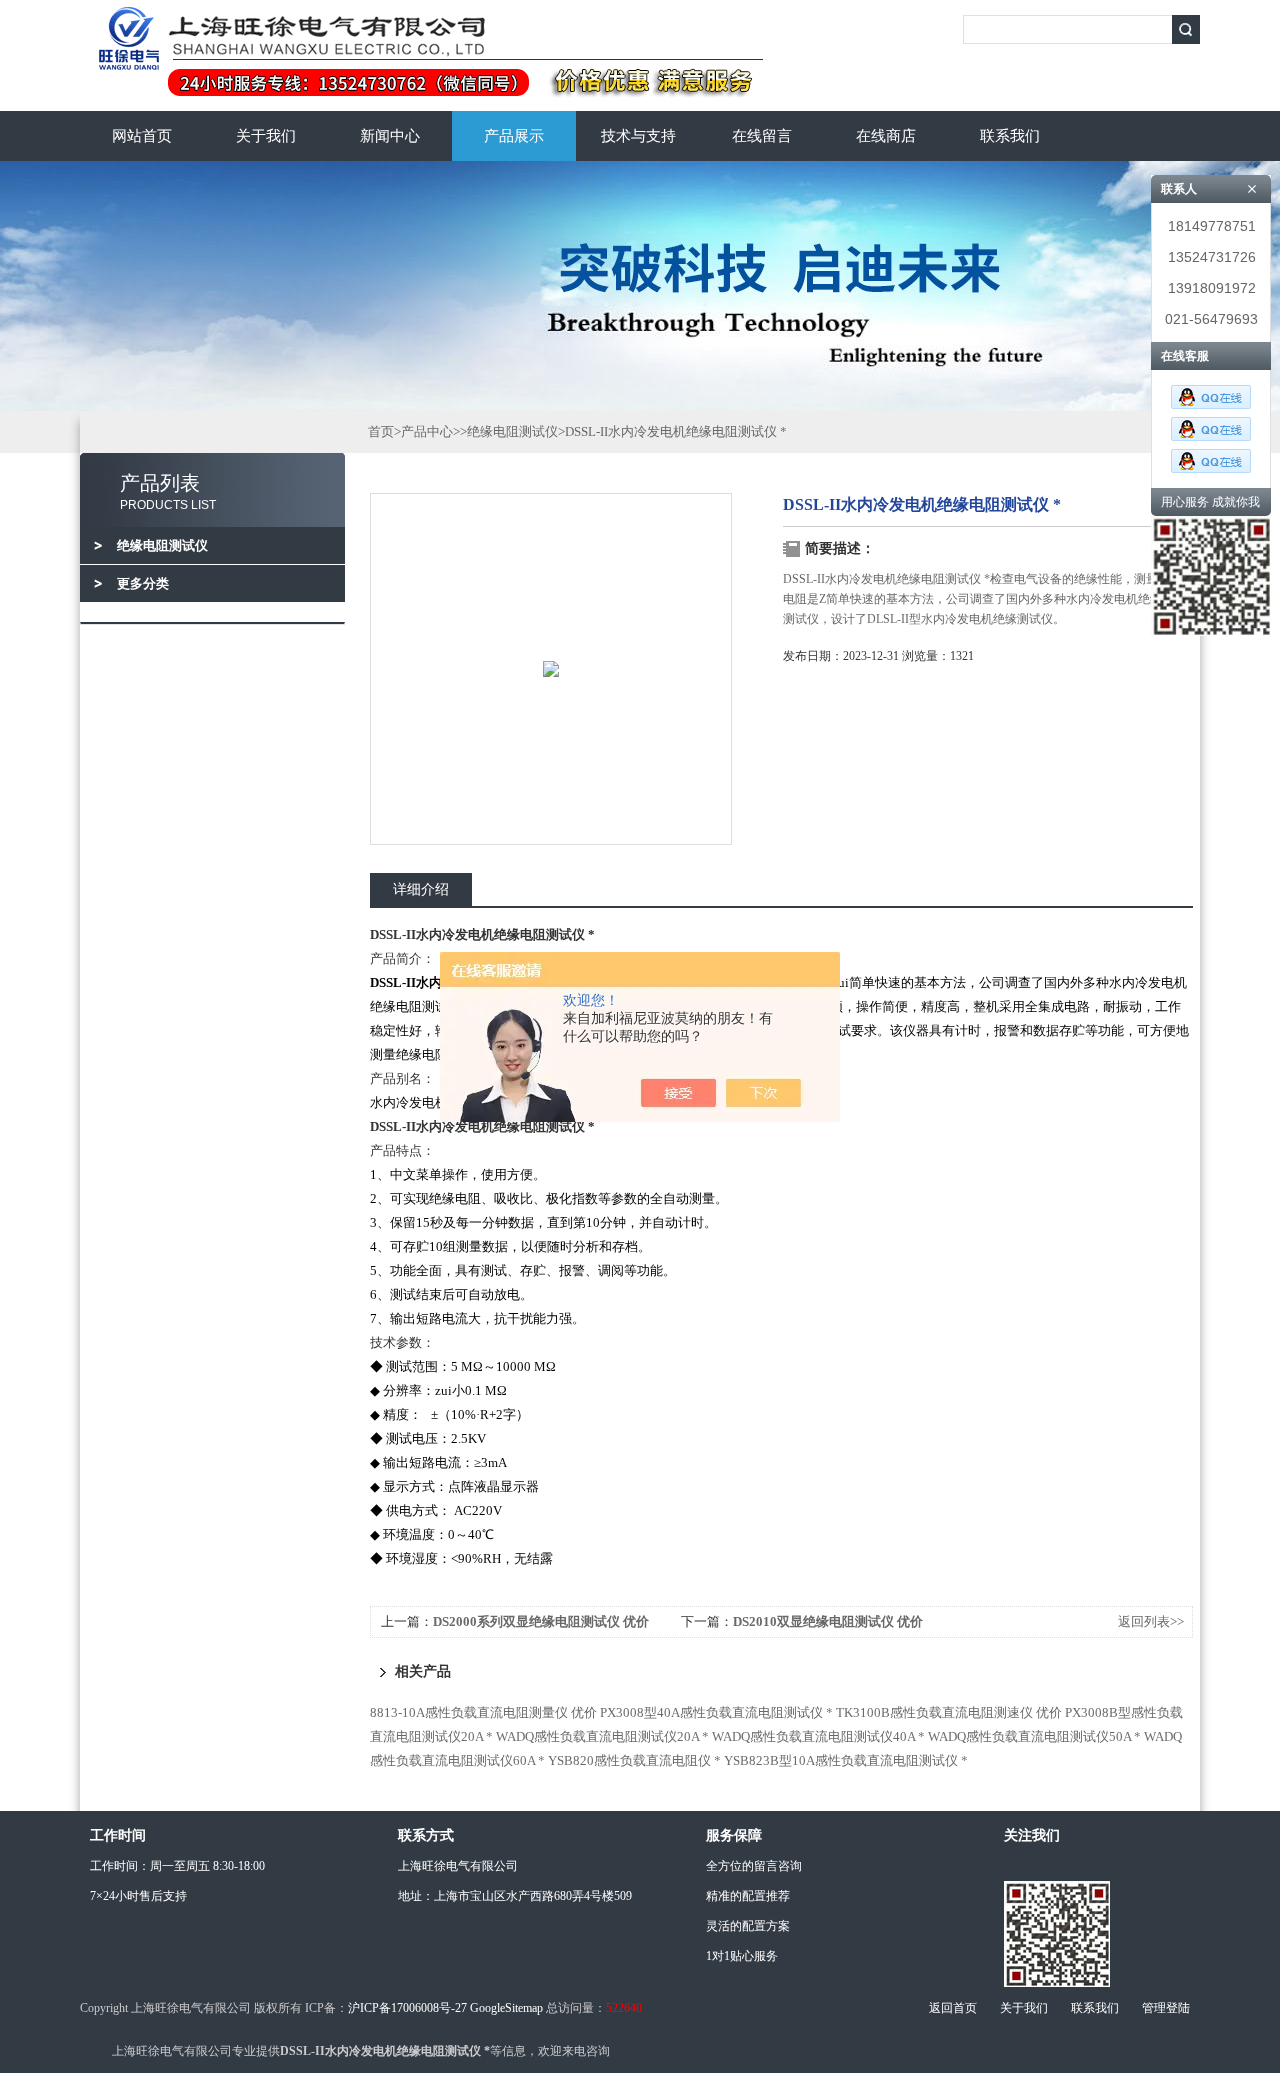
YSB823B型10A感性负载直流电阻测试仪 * (846, 1760)
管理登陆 (1166, 2008)
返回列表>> (1151, 1621)
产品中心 (427, 431)
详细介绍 (421, 889)
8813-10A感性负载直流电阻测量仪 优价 (483, 1712)
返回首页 (953, 2008)
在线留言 (762, 136)
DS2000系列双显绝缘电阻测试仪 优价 (541, 1621)
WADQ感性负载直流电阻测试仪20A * (602, 1736)
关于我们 (266, 136)
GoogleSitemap (506, 2008)
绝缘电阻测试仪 (512, 431)
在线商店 (886, 136)
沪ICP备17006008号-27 (407, 2008)
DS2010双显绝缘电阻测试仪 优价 (828, 1621)
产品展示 (514, 136)
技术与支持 (638, 136)
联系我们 (1010, 136)
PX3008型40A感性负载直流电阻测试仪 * (716, 1712)
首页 (381, 431)
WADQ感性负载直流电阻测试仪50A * (1034, 1736)
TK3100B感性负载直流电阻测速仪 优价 (949, 1712)
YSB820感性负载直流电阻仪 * (634, 1760)
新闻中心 (390, 136)
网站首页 (142, 136)
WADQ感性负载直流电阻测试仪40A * (818, 1736)
